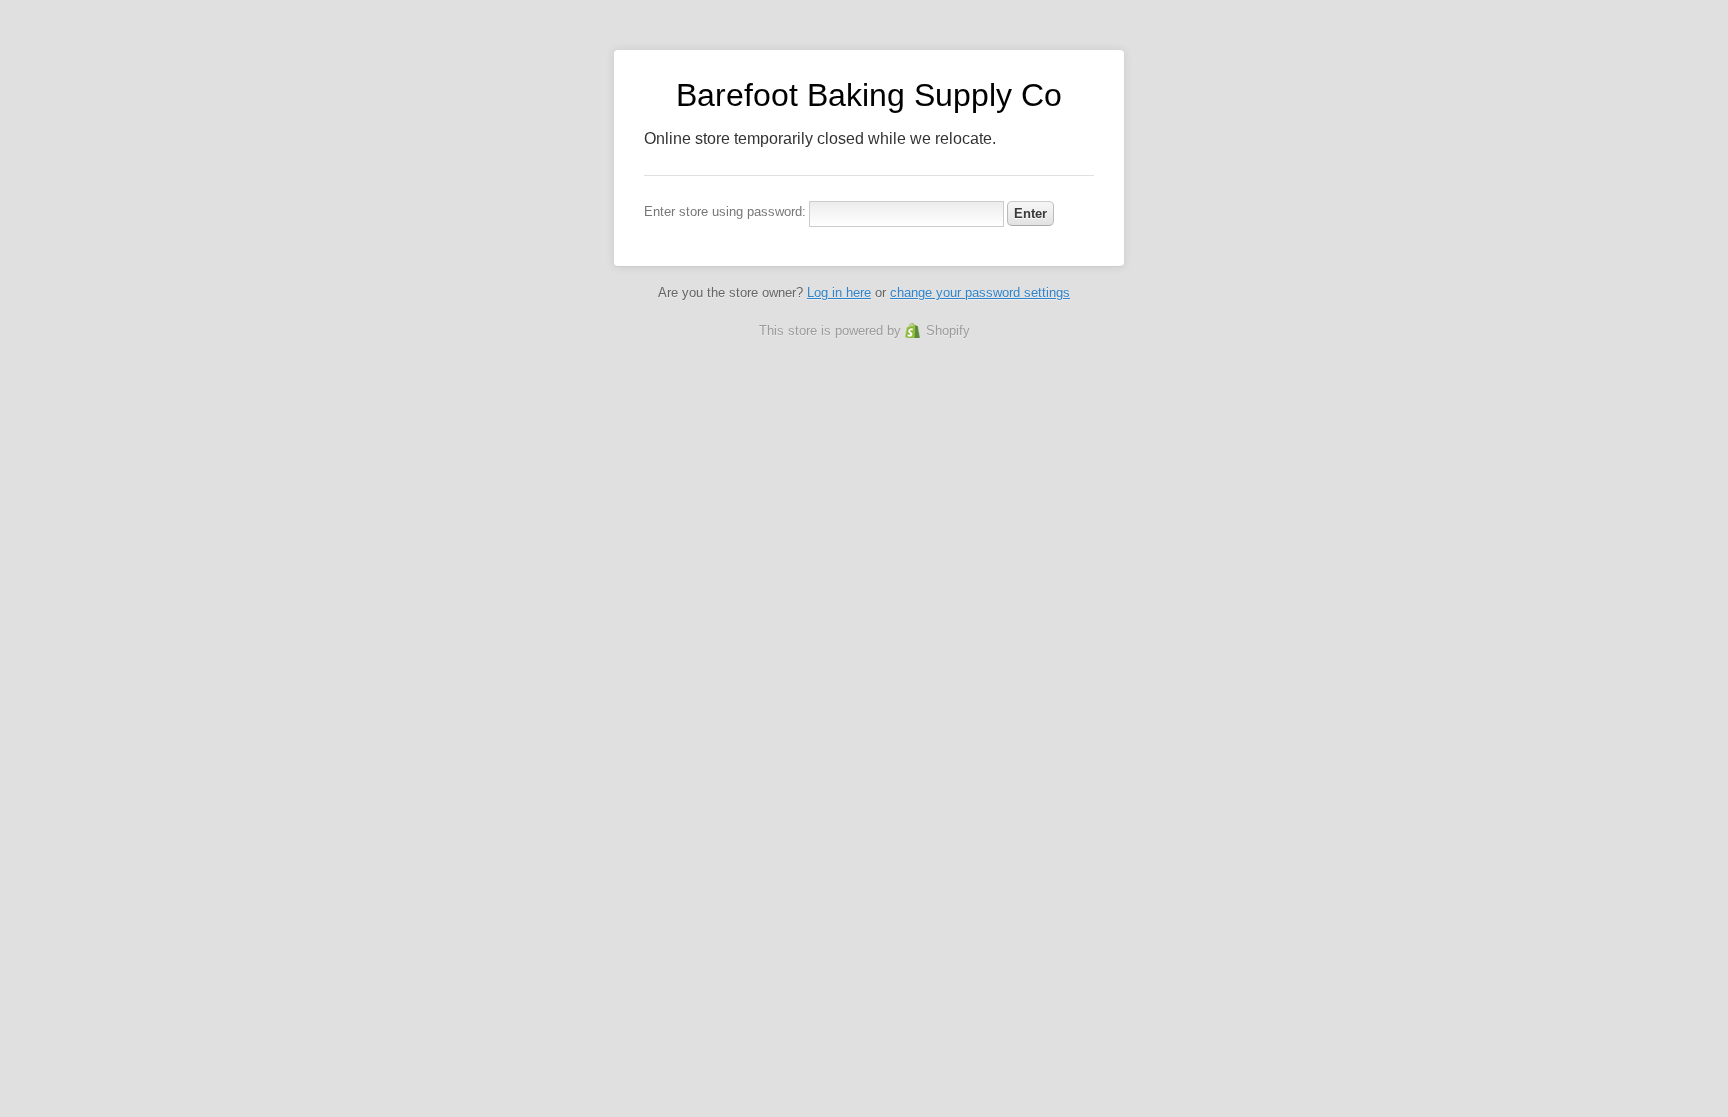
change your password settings (980, 292)
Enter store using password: (725, 211)
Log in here (839, 292)
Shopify (948, 330)
